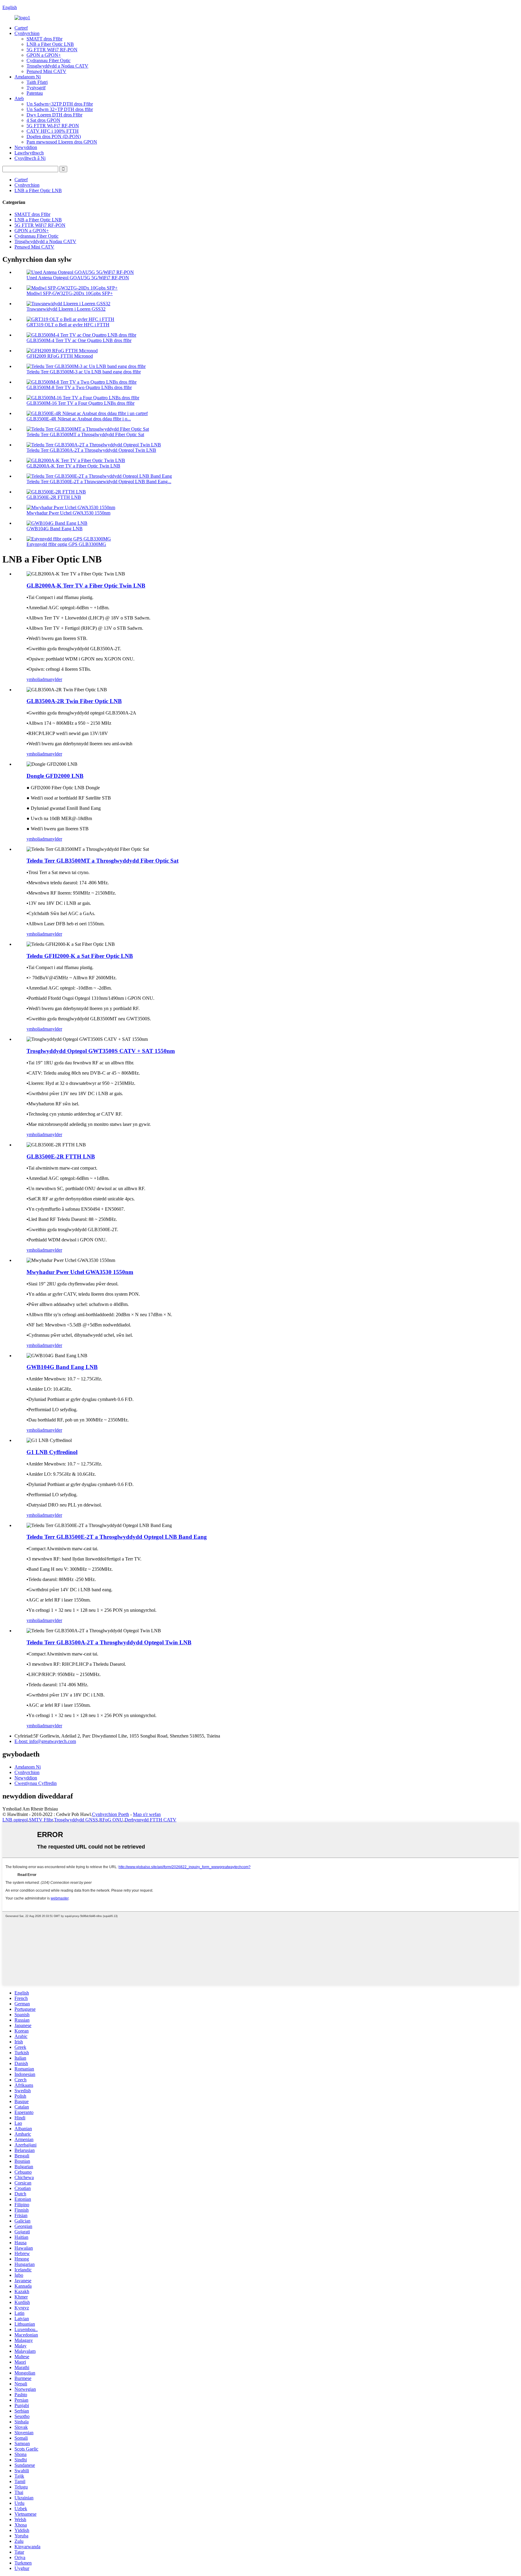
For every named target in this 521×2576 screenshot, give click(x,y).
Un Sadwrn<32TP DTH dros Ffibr (60, 104)
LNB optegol (15, 1820)
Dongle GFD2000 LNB (55, 776)
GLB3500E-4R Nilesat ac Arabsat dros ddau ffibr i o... (79, 419)
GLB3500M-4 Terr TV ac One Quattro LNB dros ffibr (79, 340)
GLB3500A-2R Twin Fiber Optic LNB (74, 701)
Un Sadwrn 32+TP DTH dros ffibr (60, 109)
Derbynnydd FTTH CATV (150, 1820)
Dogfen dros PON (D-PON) (54, 136)
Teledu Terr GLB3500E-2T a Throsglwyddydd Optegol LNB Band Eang (117, 1537)
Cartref (21, 28)
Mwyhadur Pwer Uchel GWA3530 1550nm (68, 513)
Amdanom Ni (28, 77)
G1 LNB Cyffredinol (52, 1452)
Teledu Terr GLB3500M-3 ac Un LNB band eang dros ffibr (84, 372)
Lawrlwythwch (29, 153)
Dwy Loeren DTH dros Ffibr (54, 115)
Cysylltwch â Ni (30, 158)
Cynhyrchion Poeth (111, 1814)
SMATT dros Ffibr (44, 39)
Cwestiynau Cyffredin (36, 1783)
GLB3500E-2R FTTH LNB (54, 497)
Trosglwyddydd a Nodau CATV (57, 66)
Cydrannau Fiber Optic (49, 60)
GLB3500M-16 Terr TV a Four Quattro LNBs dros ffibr (81, 403)
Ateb (19, 98)
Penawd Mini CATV (46, 71)
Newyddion (26, 147)
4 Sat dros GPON (43, 120)
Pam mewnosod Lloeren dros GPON (62, 142)
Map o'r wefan (147, 1814)
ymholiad (35, 679)
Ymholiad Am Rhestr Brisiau (30, 1809)
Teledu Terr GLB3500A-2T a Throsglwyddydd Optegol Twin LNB (91, 450)
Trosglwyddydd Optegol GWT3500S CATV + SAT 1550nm (101, 1051)
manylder (53, 679)
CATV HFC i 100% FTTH (53, 131)
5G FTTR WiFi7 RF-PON (52, 50)
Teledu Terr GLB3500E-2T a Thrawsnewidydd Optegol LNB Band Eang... (99, 482)
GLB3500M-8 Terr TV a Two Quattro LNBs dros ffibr (79, 387)
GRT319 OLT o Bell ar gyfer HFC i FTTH (68, 325)
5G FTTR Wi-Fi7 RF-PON (53, 126)
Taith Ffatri (37, 82)
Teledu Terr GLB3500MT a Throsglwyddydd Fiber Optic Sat (85, 434)
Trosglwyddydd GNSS (76, 1820)
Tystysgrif (36, 88)
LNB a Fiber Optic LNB (50, 44)
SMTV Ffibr (41, 1820)
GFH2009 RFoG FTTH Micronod (60, 356)
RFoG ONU (111, 1820)
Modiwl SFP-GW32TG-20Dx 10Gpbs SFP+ (70, 293)
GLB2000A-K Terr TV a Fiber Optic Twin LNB (73, 466)
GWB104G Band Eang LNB (55, 529)
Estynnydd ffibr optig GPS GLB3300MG (66, 544)
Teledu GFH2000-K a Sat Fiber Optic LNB (80, 956)
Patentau (35, 93)
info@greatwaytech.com (45, 1741)
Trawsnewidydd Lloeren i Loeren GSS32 (66, 309)
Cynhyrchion (27, 33)
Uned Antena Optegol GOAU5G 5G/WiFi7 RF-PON (78, 278)
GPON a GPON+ (44, 55)
